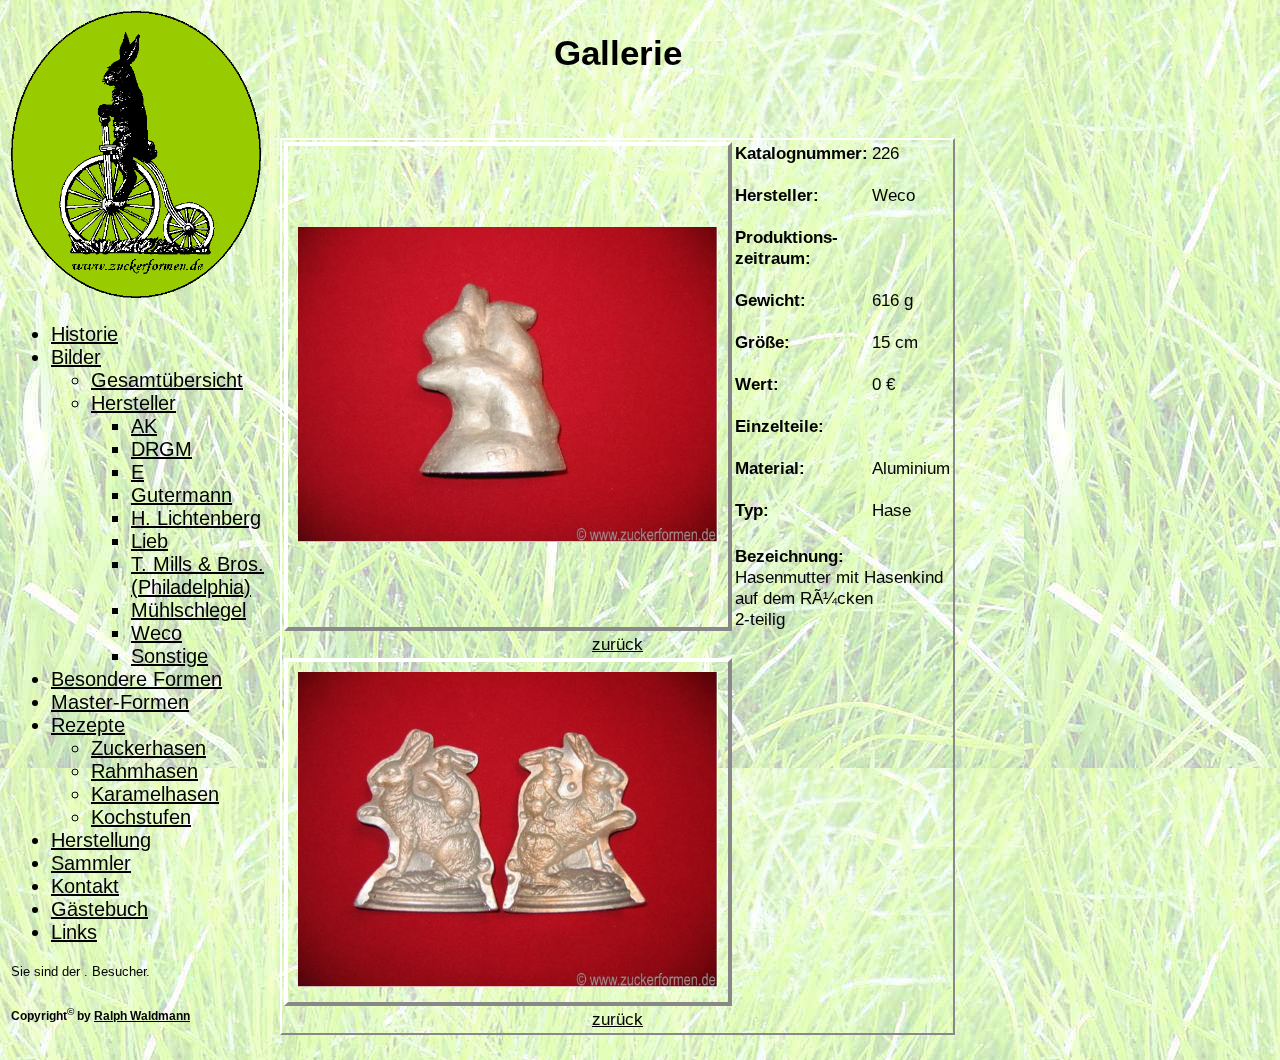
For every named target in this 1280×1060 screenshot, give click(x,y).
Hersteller (133, 403)
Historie (84, 334)
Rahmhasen (144, 771)
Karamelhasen (155, 794)
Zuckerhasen (148, 748)
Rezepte (88, 725)
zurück (617, 644)
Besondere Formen (136, 679)
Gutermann (181, 495)
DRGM (161, 449)
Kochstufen (141, 817)
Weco (156, 633)
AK (144, 426)
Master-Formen (120, 702)
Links (74, 932)
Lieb (149, 541)
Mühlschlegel (188, 610)
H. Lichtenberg (196, 518)
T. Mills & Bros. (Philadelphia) (197, 575)
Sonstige (169, 656)
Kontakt (85, 886)
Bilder (76, 357)
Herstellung (101, 840)
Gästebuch (99, 909)
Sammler (91, 863)
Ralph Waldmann (142, 1015)
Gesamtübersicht (167, 380)
